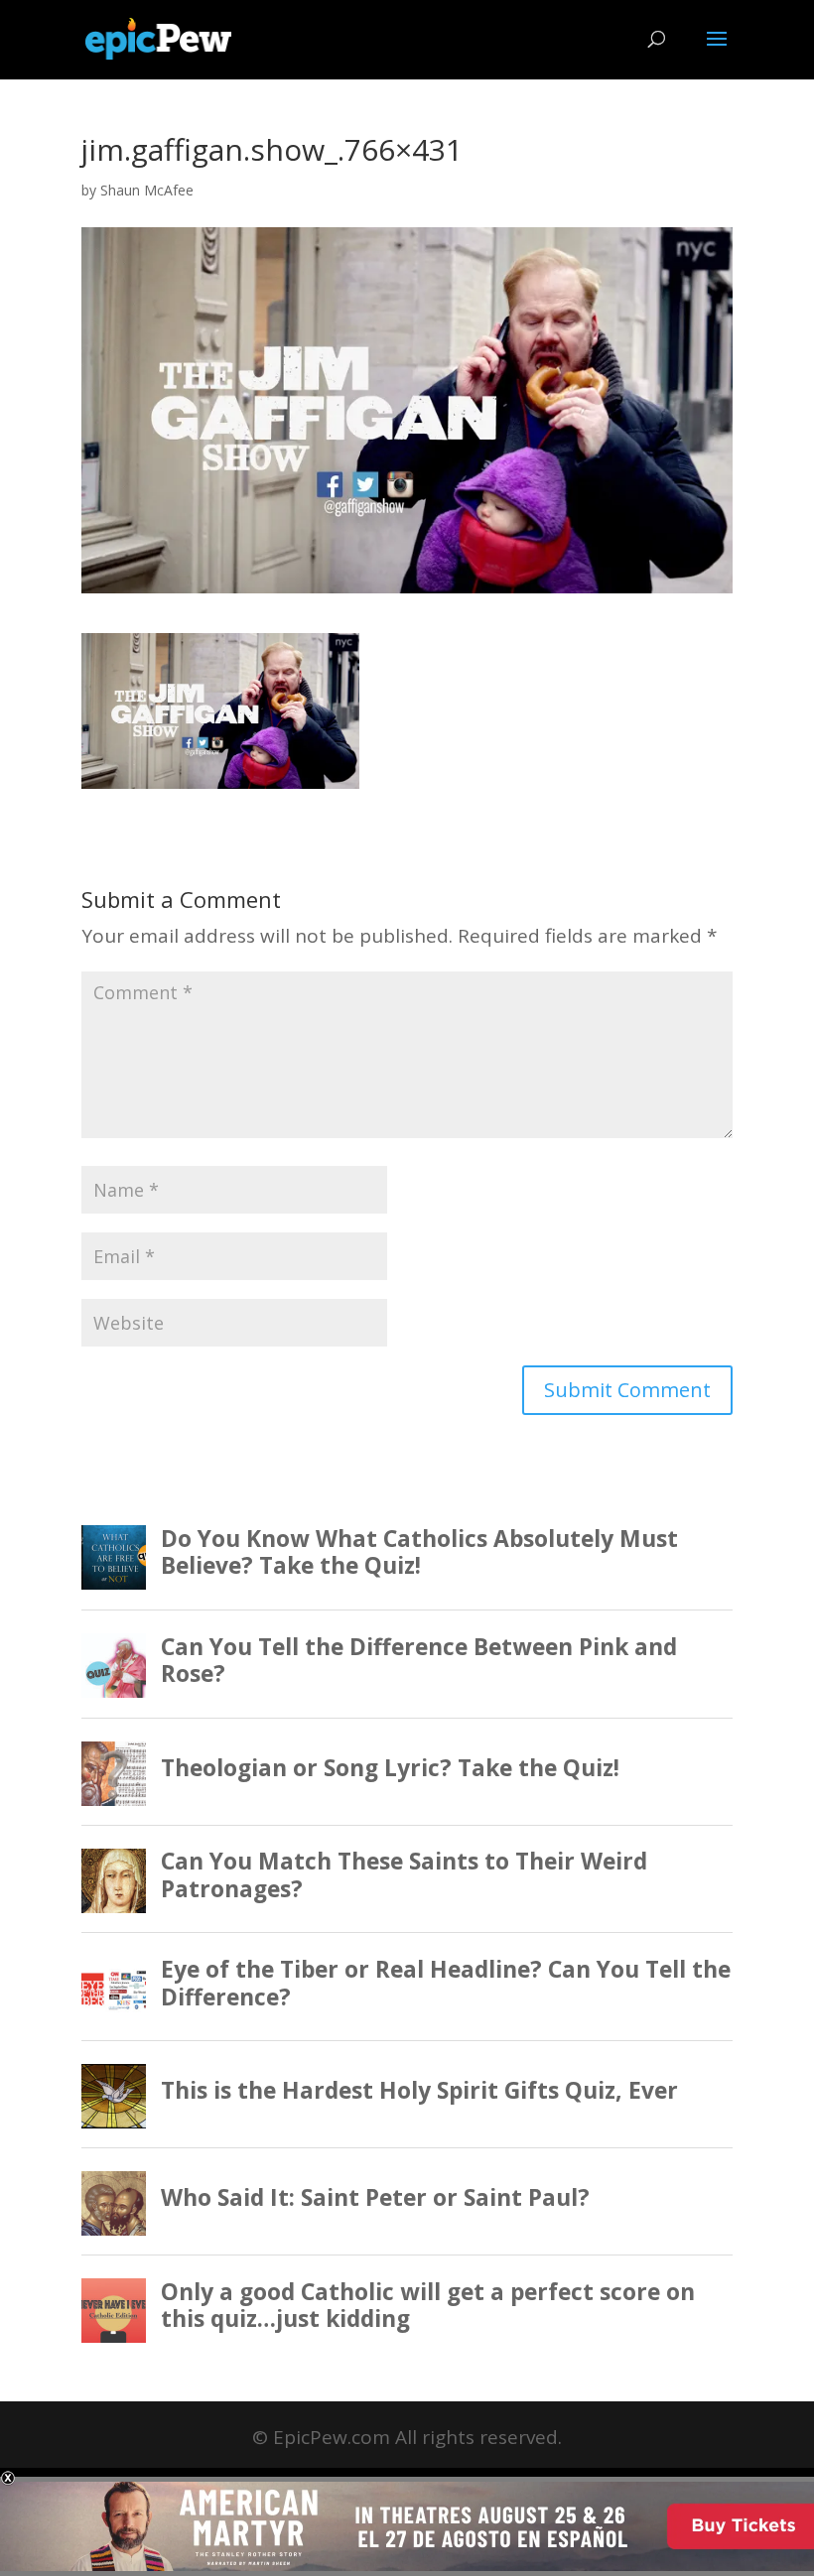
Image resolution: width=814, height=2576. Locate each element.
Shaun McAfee (147, 190)
